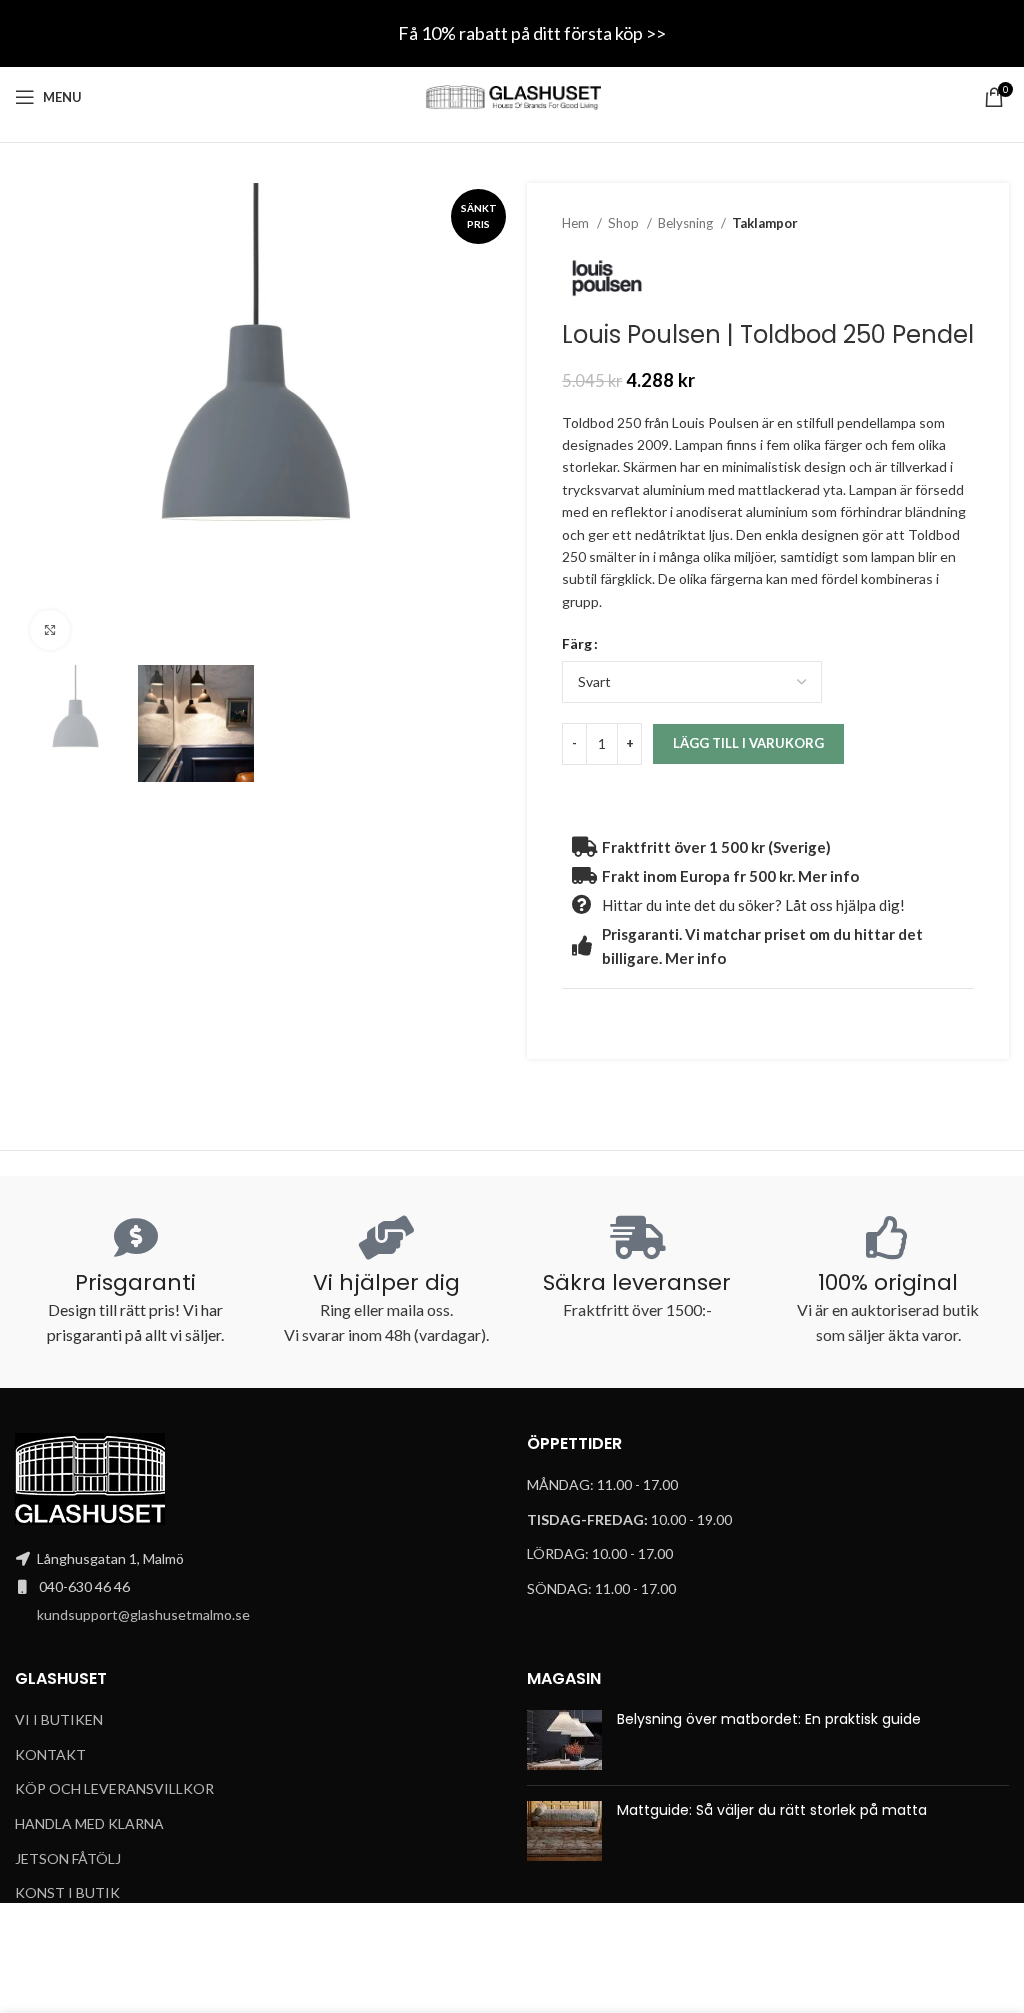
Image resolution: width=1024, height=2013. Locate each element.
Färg (577, 643)
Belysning (687, 223)
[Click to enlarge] (50, 630)
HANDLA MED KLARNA (89, 1823)
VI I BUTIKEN (59, 1719)
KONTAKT (50, 1754)
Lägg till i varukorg (748, 743)
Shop (625, 223)
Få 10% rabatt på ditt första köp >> (532, 33)
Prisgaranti (135, 1282)
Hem (577, 223)
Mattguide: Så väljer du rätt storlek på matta (772, 1810)
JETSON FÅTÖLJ (68, 1858)
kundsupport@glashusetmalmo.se (143, 1614)
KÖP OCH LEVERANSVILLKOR (114, 1788)
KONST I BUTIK (67, 1892)
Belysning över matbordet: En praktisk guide (769, 1719)
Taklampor (765, 223)
